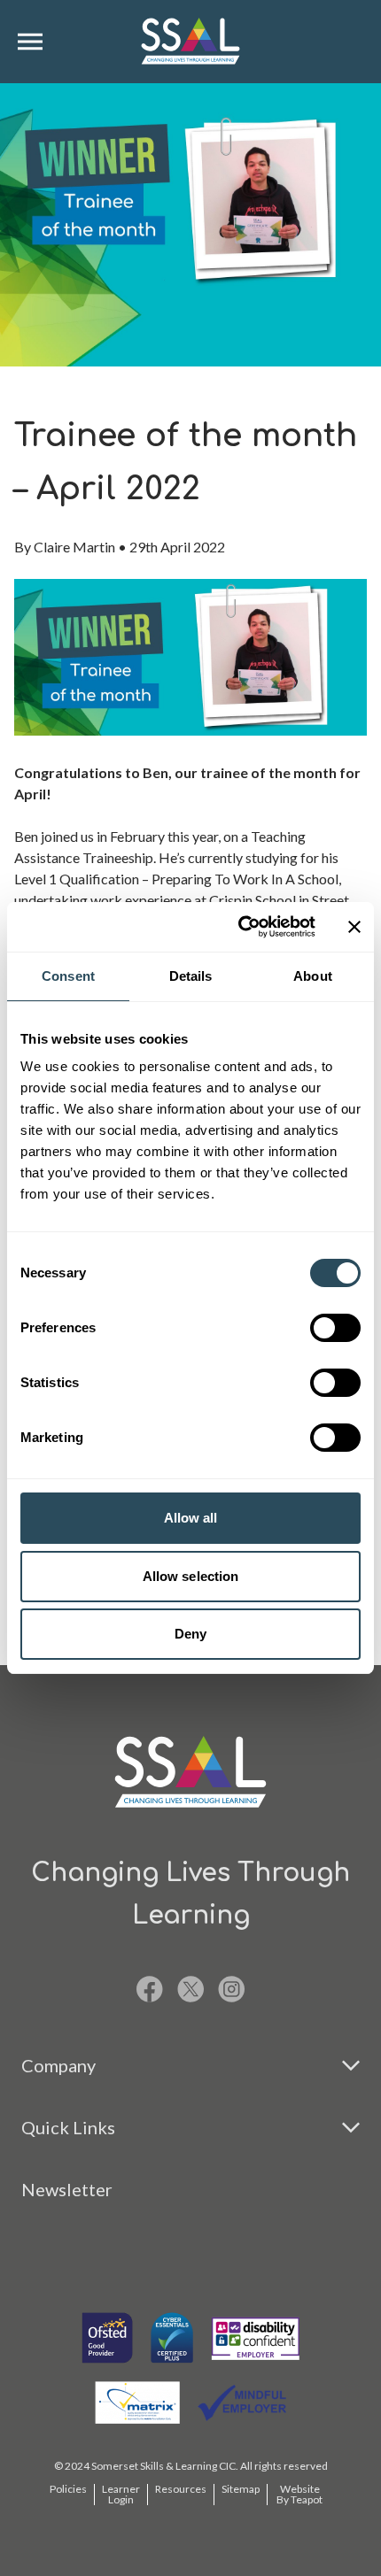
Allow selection (191, 1576)
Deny (190, 1634)
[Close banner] (354, 927)
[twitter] (190, 1989)
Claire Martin (74, 547)
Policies (68, 2489)
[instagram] (232, 1989)
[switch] (335, 1328)
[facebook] (150, 1989)
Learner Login (121, 2494)
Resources (181, 2489)
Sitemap (241, 2489)
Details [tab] (191, 976)
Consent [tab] (68, 976)
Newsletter (67, 2189)
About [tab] (313, 976)
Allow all (191, 1518)
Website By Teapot (299, 2494)
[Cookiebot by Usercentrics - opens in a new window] (240, 927)
